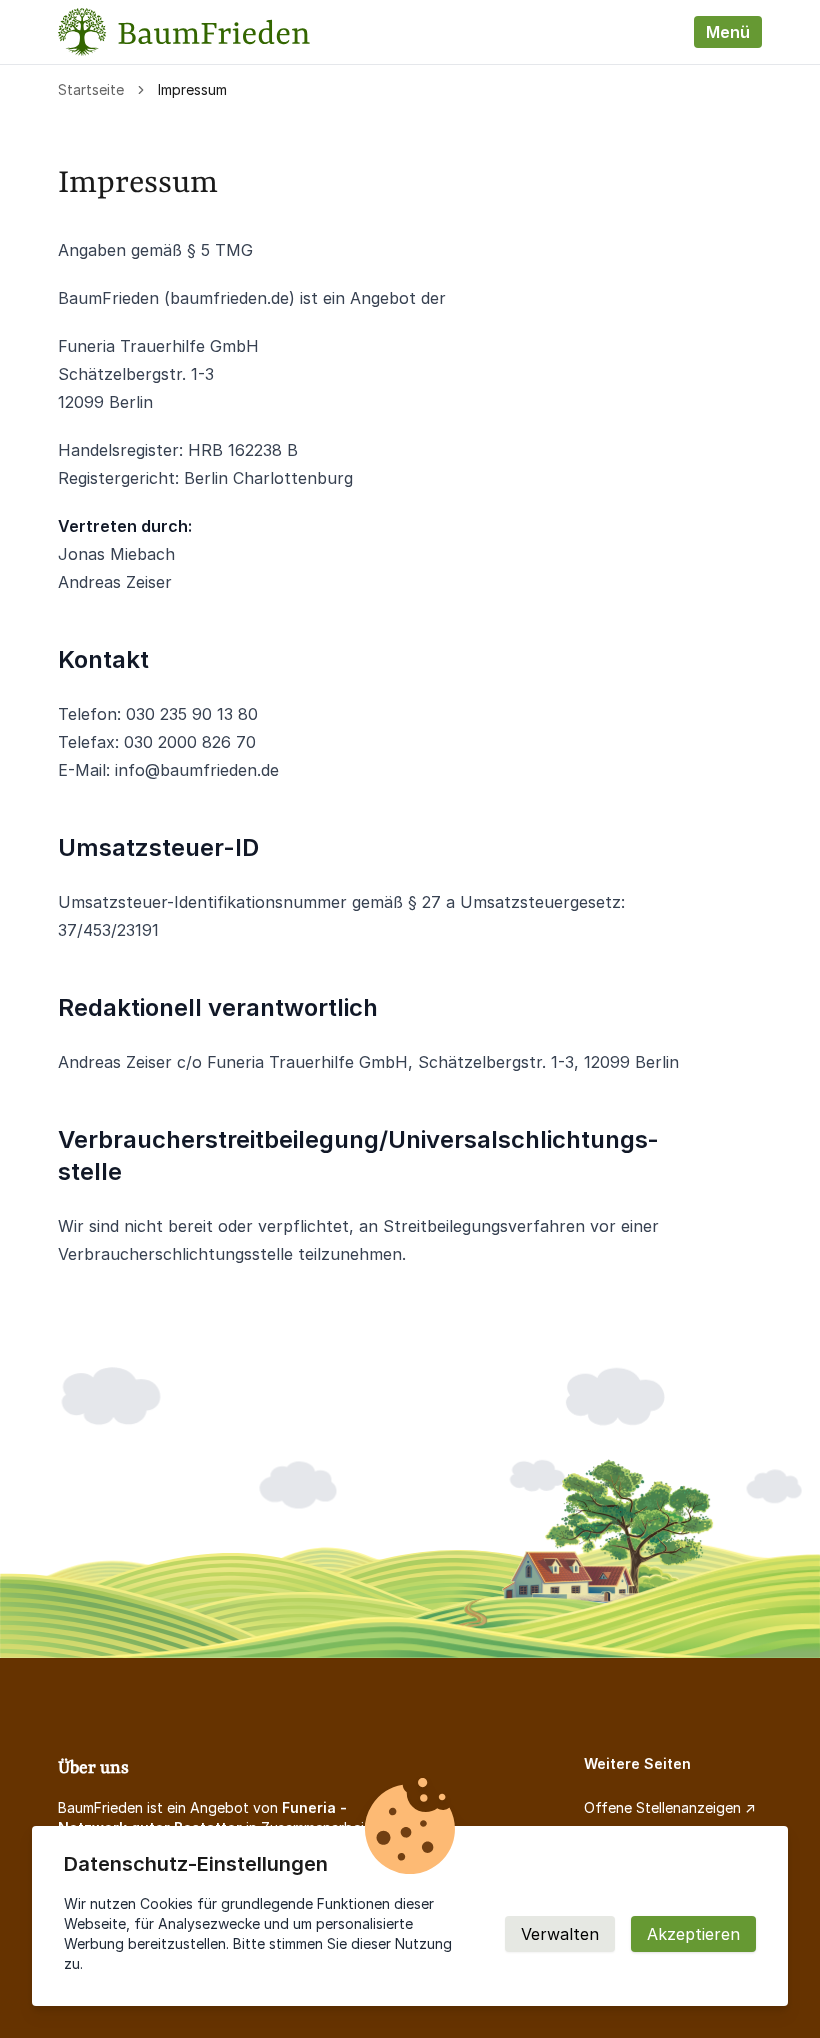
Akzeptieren (693, 1934)
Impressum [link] (192, 89)
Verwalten (560, 1934)
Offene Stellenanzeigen (662, 1807)
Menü (728, 32)
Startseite (91, 89)
